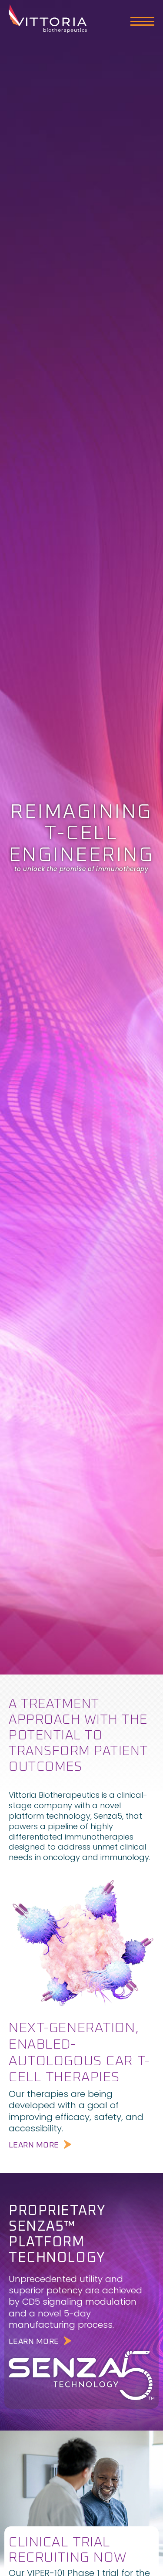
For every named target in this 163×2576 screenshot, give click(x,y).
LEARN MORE (34, 2145)
